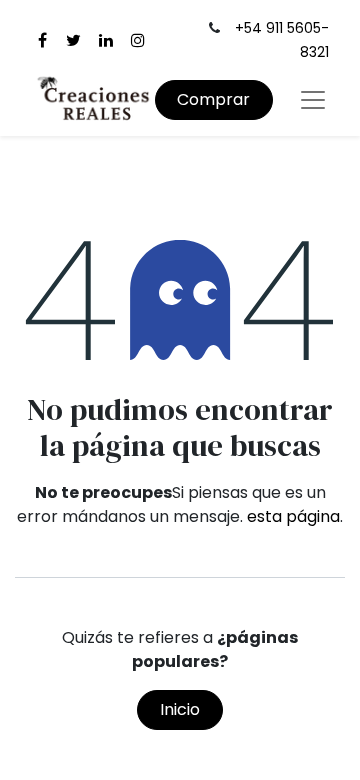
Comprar (213, 99)
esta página (293, 516)
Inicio (180, 709)
